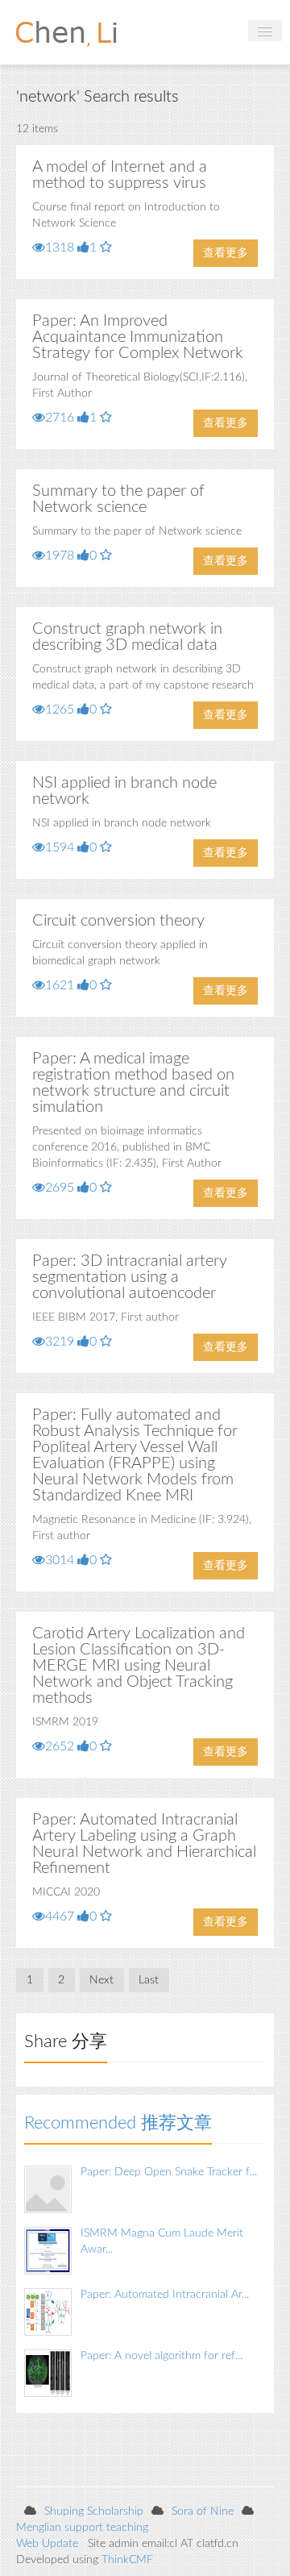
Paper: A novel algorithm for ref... (162, 2356)
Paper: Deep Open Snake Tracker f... (169, 2172)
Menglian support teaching (82, 2528)
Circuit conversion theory (118, 921)
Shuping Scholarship (94, 2511)
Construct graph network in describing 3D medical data (127, 637)
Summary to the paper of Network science (118, 499)
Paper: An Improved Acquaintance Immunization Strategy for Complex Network (138, 337)
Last (149, 1980)
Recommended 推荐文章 (118, 2123)
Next (101, 1980)
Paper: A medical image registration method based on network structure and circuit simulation (133, 1083)
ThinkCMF (127, 2560)
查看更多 (226, 253)
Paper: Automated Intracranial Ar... (165, 2295)
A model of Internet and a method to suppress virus (120, 175)
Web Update (47, 2544)
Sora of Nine (203, 2511)
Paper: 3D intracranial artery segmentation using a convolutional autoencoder (130, 1277)
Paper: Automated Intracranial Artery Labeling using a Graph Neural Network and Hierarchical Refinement (144, 1844)
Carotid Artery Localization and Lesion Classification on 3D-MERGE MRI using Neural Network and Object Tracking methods (139, 1666)
